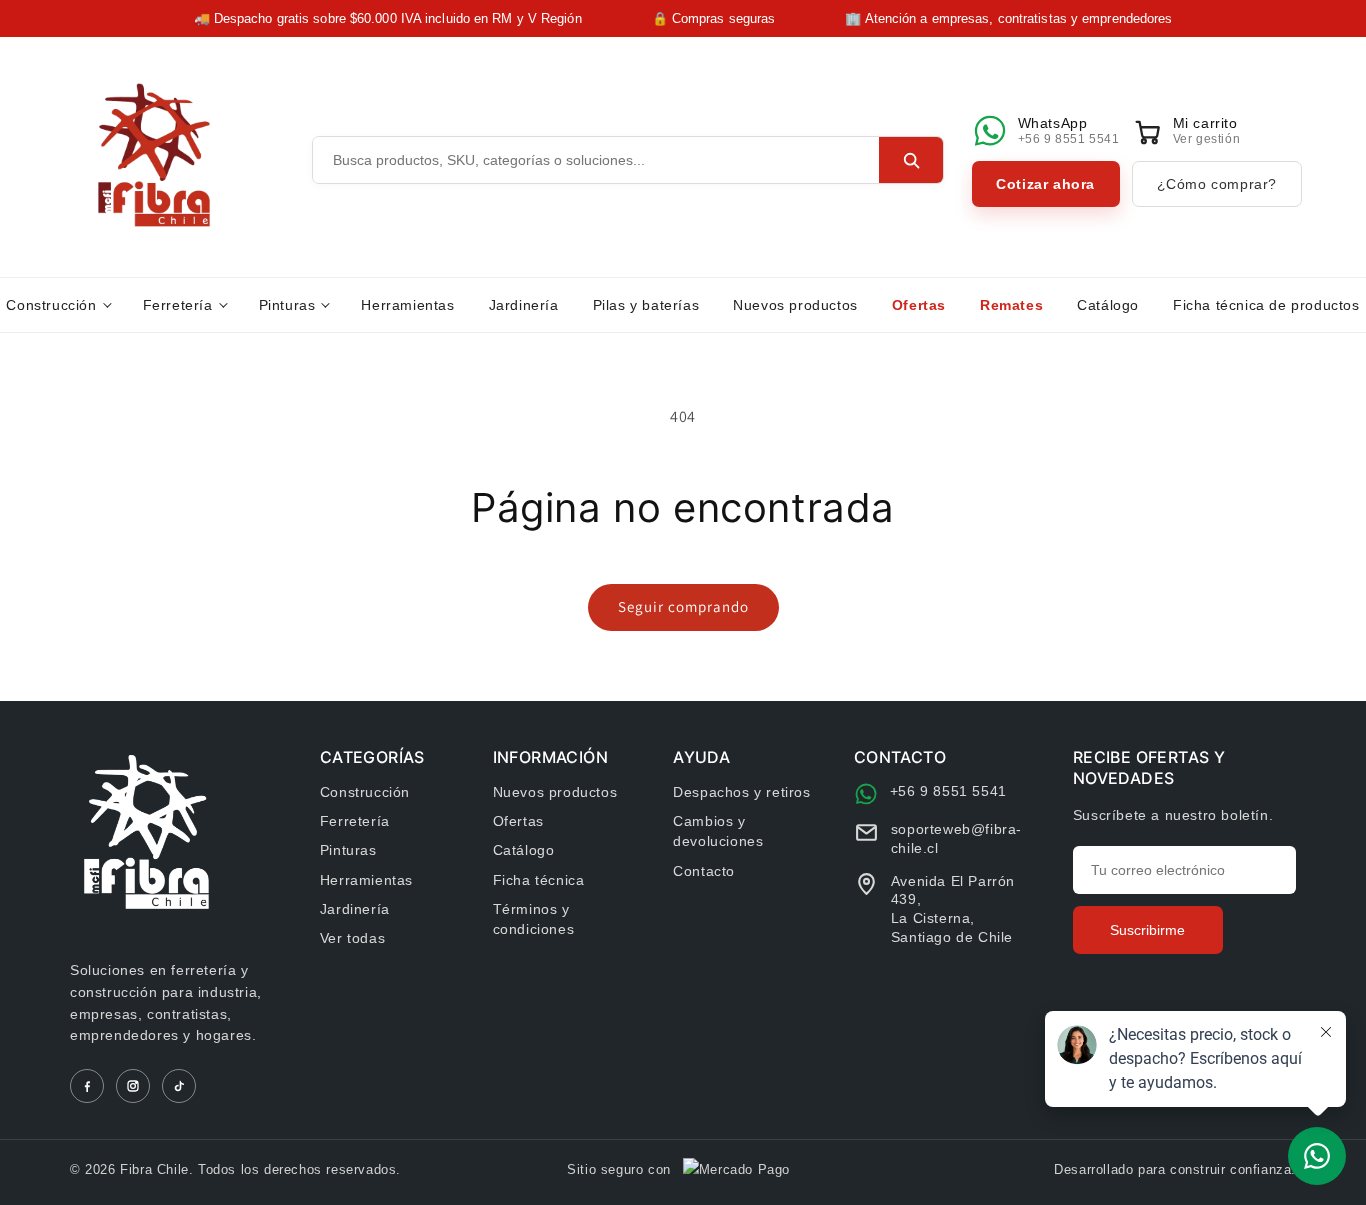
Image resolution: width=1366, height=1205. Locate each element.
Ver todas (352, 938)
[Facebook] (87, 1086)
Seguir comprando (683, 606)
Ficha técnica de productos (1266, 305)
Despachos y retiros (741, 792)
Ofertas (919, 305)
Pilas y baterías (646, 305)
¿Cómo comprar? (1217, 184)
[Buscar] (911, 160)
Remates (1011, 305)
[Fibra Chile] (154, 155)
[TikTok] (179, 1086)
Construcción (51, 305)
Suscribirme (1147, 930)
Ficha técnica (539, 880)
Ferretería (178, 305)
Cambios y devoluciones (718, 831)
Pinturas (287, 305)
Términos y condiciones (534, 919)
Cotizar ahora (1045, 184)
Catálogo (1108, 305)
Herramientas (407, 305)
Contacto (704, 871)
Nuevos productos (795, 305)
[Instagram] (133, 1086)
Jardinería (524, 305)
